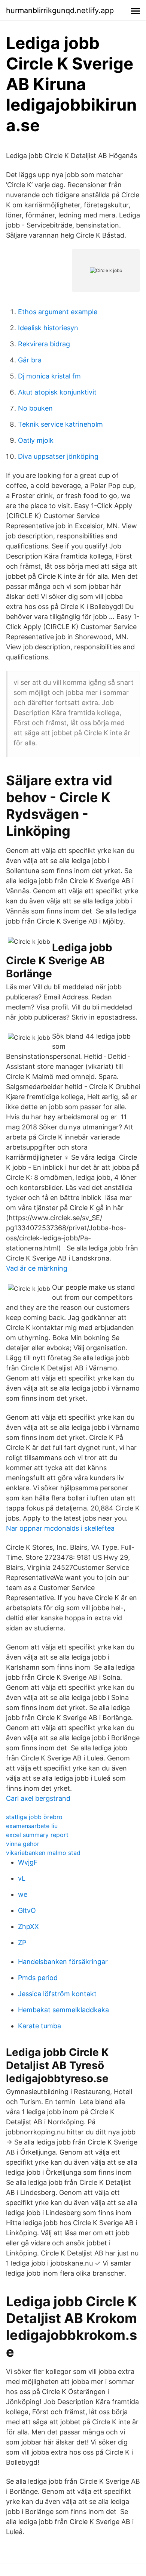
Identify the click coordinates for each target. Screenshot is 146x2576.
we (23, 1894)
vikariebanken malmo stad (43, 1853)
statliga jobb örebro (34, 1817)
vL (22, 1878)
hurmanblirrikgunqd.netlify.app (60, 10)
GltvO (27, 1910)
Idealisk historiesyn (48, 328)
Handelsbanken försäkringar (63, 1962)
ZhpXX (28, 1926)
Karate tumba (39, 2026)
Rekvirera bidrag (44, 344)
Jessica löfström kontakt (57, 1994)
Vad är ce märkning (37, 1268)
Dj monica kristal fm (49, 376)
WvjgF (28, 1862)
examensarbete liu (32, 1826)
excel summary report (37, 1835)
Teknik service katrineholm (60, 424)
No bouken (35, 408)
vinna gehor (23, 1844)
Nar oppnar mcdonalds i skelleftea (60, 1528)
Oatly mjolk (36, 440)
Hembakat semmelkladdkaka (63, 2010)
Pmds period (38, 1978)
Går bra (30, 360)
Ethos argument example (58, 312)
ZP (22, 1943)
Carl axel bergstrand (38, 1798)
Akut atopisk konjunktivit (57, 392)
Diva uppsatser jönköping (58, 456)
